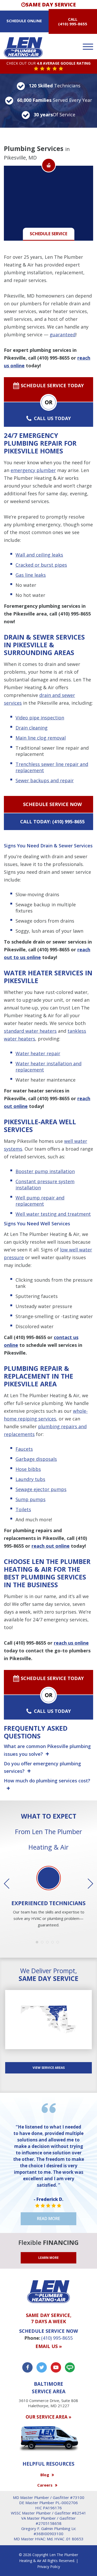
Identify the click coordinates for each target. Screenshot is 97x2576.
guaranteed (63, 335)
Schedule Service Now (52, 804)
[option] (48, 1897)
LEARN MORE (48, 2258)
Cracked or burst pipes (41, 565)
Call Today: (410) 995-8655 (52, 822)
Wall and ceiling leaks (39, 555)
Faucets (24, 1449)
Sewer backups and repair (45, 780)
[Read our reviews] (48, 69)
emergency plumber (33, 470)
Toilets (23, 1509)
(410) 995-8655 (73, 24)
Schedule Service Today (52, 385)
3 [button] (49, 1943)
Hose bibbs (28, 1469)
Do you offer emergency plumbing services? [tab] (42, 1768)
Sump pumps (31, 1499)
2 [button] (43, 1943)
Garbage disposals (36, 1459)
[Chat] (70, 2367)
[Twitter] (42, 2367)
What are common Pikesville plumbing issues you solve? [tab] (47, 1750)
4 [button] (54, 1943)
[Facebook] (27, 2367)
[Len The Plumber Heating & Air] (23, 47)
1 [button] (38, 1943)
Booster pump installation (45, 1171)
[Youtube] (56, 2367)
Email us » (49, 2346)
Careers (45, 2485)
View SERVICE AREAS (49, 2068)
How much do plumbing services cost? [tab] (47, 1781)
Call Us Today (52, 418)
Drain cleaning (32, 728)
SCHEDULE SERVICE (48, 234)
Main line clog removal (41, 738)
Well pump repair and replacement (40, 1201)
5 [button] (59, 1943)
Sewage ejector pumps (41, 1489)
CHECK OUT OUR (48, 63)
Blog (45, 2475)
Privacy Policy (49, 2567)
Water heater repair (38, 1053)
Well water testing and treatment (53, 1214)
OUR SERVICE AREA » (48, 2417)
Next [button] (87, 1884)
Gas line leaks (31, 575)
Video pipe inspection (40, 718)
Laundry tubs (30, 1479)
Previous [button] (10, 1884)
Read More (48, 2218)
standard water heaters (30, 1031)
